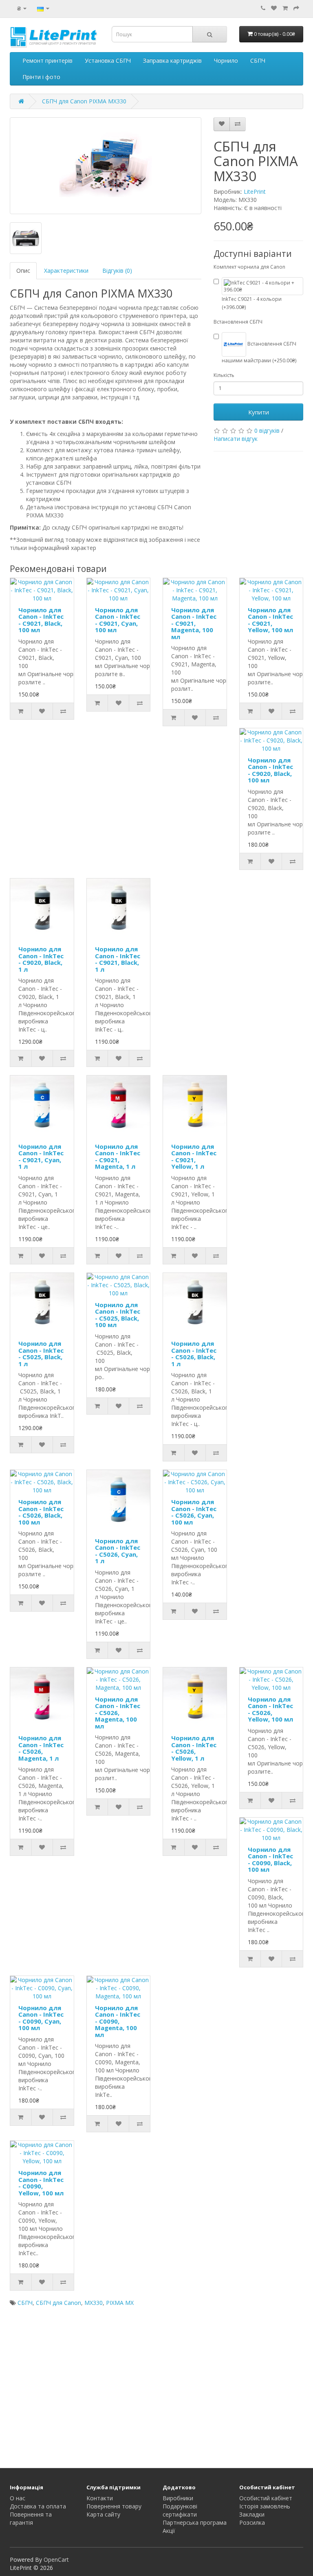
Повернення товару (114, 2506)
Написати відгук (236, 439)
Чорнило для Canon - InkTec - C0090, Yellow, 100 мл (41, 2183)
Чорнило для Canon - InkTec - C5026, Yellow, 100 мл (270, 1709)
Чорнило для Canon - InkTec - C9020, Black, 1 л (41, 959)
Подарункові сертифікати (180, 2510)
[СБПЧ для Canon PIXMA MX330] (106, 166)
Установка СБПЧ (108, 60)
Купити (259, 412)
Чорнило (226, 60)
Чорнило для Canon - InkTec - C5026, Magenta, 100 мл (118, 1713)
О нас (18, 2498)
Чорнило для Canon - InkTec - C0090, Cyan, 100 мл (41, 2018)
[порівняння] (238, 124)
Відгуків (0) (117, 271)
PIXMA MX (120, 2303)
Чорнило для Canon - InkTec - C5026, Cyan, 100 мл (194, 1512)
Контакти (100, 2498)
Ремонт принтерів (47, 60)
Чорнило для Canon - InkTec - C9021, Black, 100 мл (41, 620)
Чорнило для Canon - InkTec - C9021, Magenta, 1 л (118, 1157)
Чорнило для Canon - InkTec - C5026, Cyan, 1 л (118, 1551)
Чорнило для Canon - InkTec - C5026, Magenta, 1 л (41, 1748)
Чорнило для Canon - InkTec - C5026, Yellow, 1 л (194, 1748)
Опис (23, 271)
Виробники (178, 2498)
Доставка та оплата (38, 2506)
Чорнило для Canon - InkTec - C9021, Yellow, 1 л (194, 1157)
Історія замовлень (265, 2506)
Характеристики (66, 271)
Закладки (252, 2514)
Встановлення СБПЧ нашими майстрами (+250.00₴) (259, 352)
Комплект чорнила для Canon (249, 267)
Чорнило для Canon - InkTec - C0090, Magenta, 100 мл (118, 2021)
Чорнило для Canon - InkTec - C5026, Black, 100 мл (41, 1512)
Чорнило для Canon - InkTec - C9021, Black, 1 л (118, 959)
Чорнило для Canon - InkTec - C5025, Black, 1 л (41, 1354)
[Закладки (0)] (274, 8)
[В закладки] (222, 124)
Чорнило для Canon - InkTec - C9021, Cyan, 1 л (41, 1157)
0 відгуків (267, 430)
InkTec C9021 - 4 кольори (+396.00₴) (252, 303)
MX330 (94, 2303)
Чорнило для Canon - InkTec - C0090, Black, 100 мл (270, 1860)
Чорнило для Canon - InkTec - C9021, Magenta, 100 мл (194, 623)
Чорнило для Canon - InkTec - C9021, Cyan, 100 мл (118, 620)
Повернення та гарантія (31, 2518)
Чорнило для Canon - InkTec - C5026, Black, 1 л (194, 1354)
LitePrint (255, 192)
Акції (169, 2531)
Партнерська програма (195, 2522)
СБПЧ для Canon (58, 2303)
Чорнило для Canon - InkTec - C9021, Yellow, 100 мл (270, 620)
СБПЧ (258, 60)
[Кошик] (285, 8)
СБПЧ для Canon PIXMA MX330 (84, 101)
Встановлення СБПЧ (238, 322)
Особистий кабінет (266, 2498)
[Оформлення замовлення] (296, 8)
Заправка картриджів (172, 60)
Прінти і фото (41, 77)
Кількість (224, 375)
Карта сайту (103, 2514)
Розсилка (252, 2522)
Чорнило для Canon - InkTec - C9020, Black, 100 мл (270, 770)
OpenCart (56, 2560)
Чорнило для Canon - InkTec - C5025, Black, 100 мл (118, 1315)
